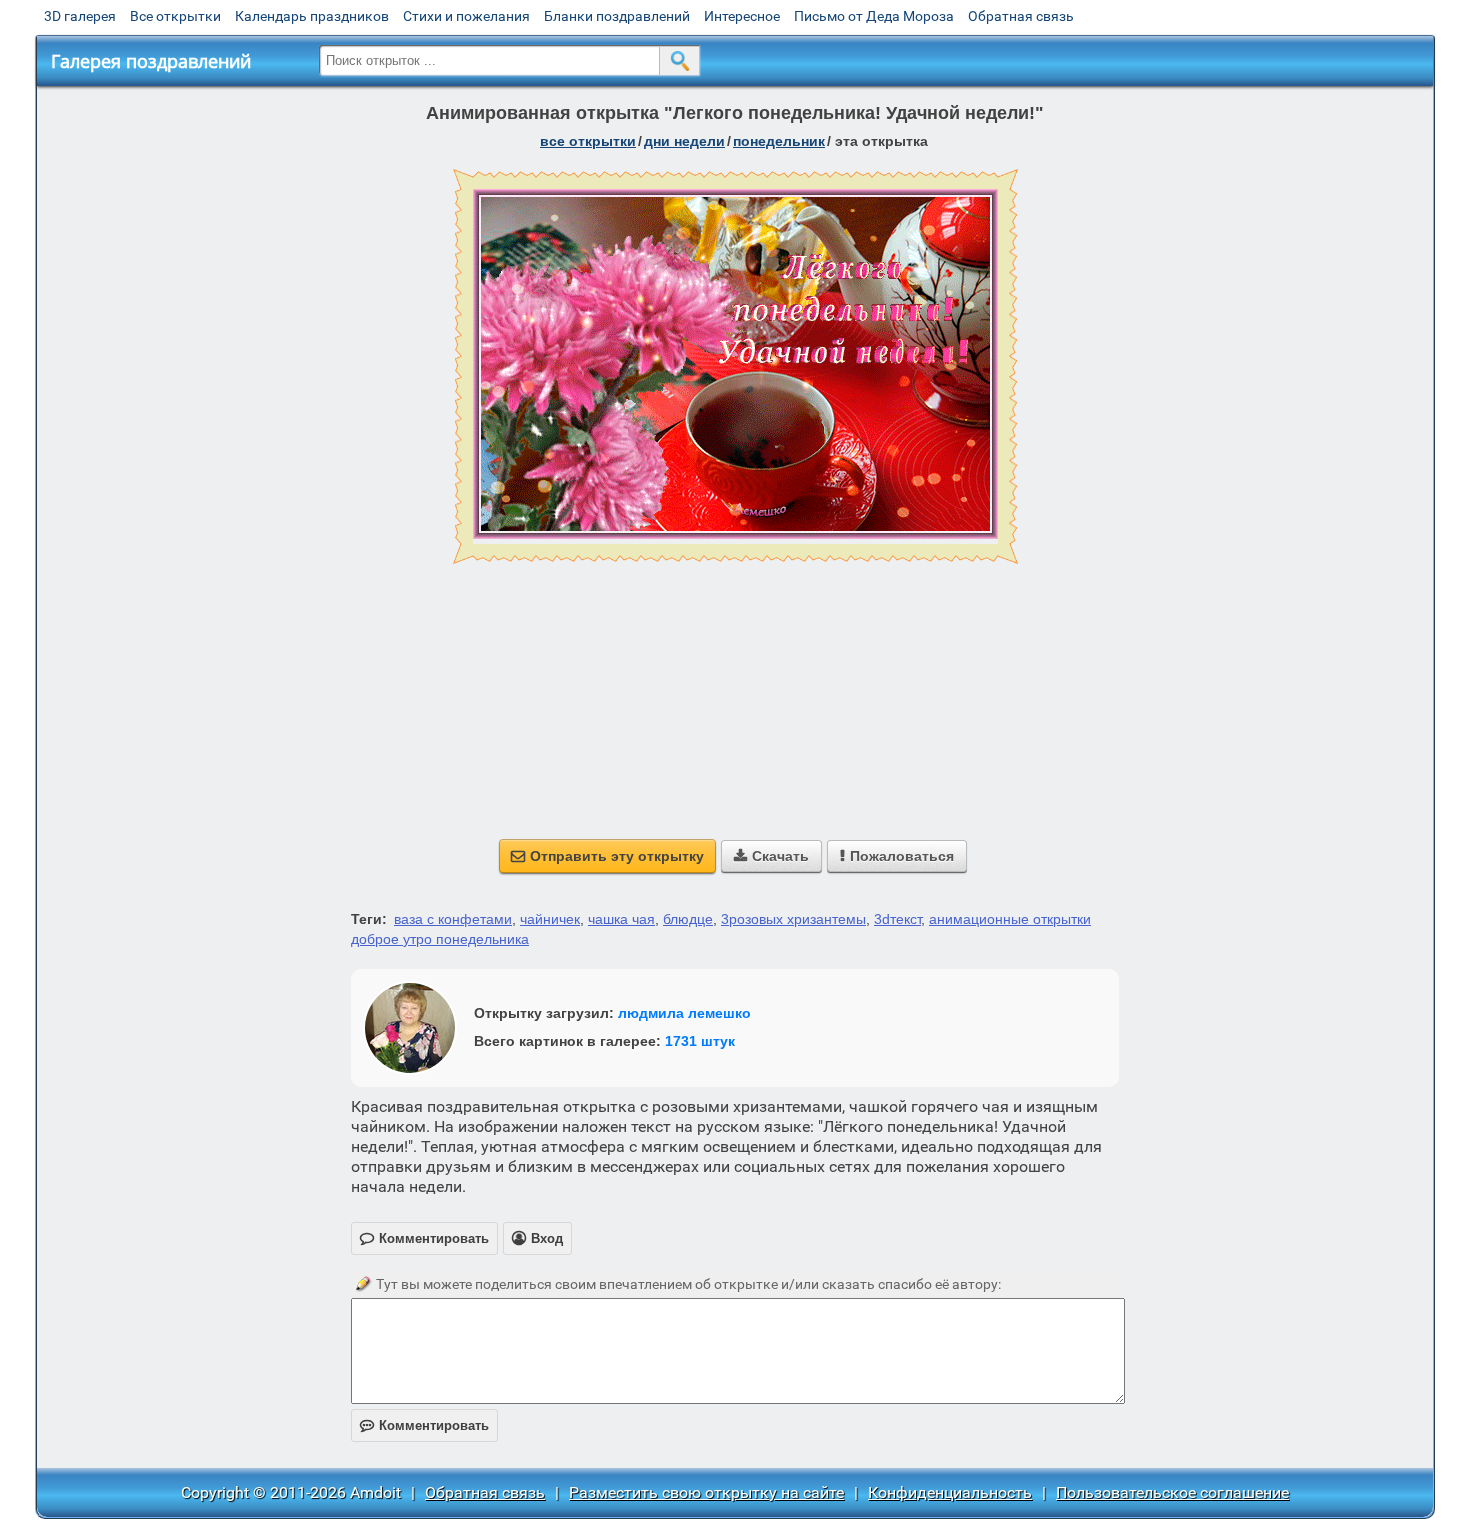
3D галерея (80, 16)
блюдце (688, 919)
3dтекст (897, 919)
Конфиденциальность (950, 1492)
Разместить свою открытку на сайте (706, 1492)
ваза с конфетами (453, 919)
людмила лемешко (684, 1013)
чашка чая (621, 919)
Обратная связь (1021, 16)
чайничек (550, 919)
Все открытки (175, 16)
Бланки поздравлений (617, 16)
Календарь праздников (312, 16)
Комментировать (424, 1425)
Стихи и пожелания (466, 16)
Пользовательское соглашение (1172, 1492)
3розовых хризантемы (793, 919)
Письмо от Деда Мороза (874, 16)
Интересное (742, 16)
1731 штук (700, 1041)
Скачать (771, 856)
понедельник (779, 141)
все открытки (588, 141)
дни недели (684, 141)
